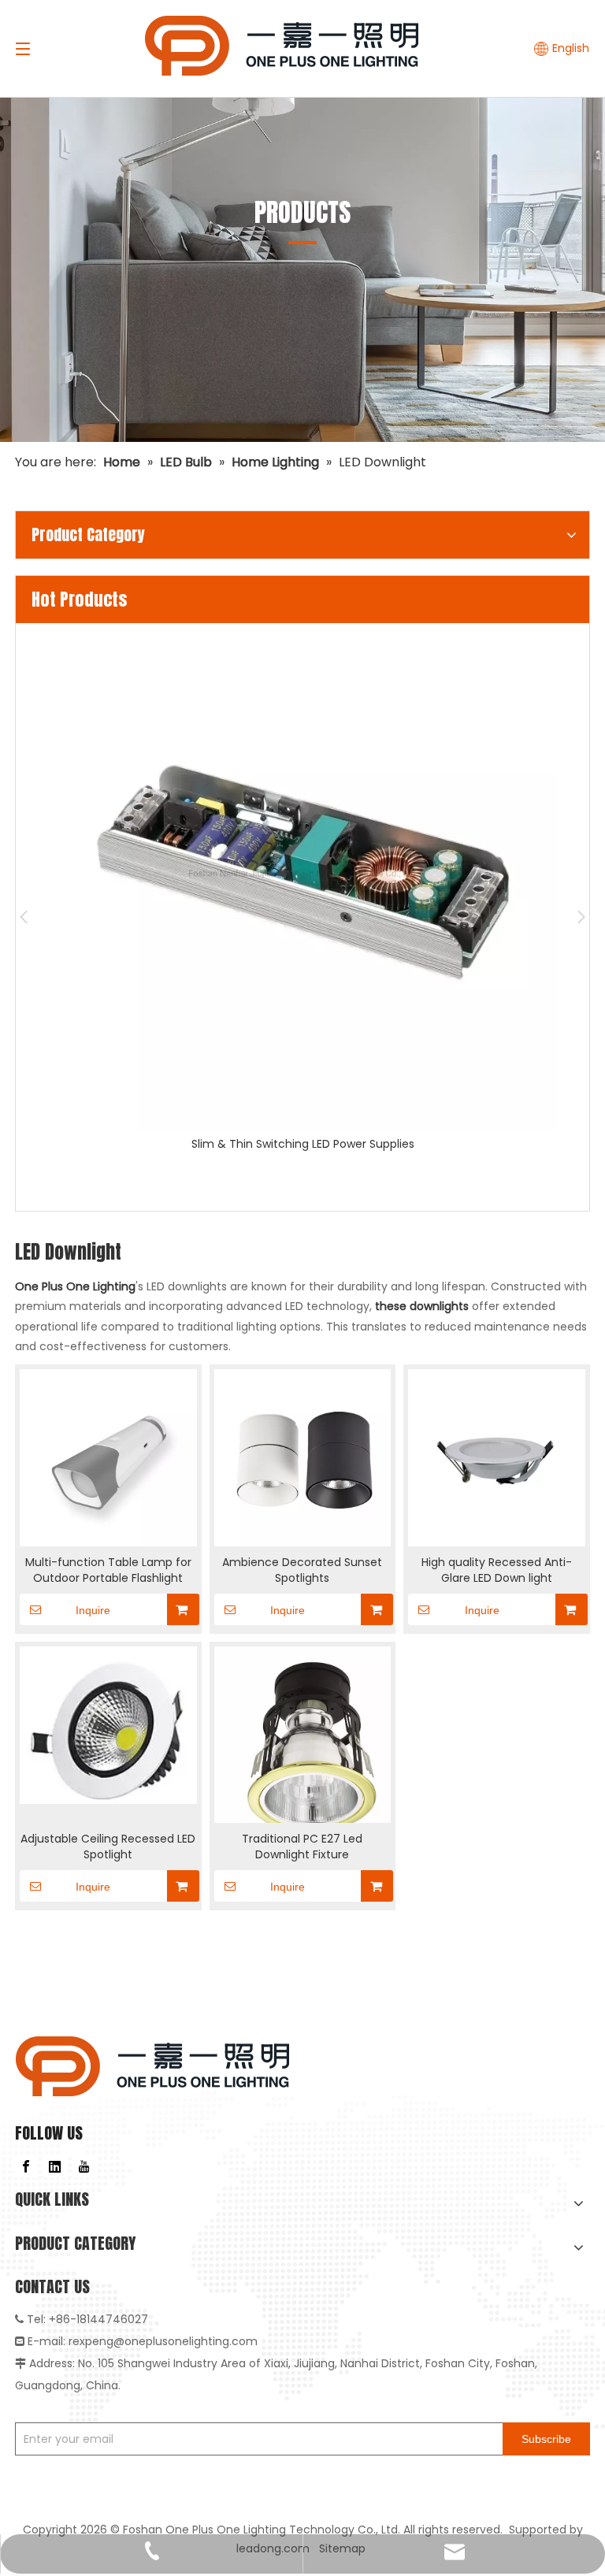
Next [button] (581, 917)
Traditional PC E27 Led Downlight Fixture (302, 1847)
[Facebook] (26, 2166)
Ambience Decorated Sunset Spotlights (302, 1570)
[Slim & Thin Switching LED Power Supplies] (302, 877)
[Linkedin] (55, 2166)
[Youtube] (84, 2166)
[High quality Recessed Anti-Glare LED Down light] (497, 1457)
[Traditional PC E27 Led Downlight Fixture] (303, 1743)
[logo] (153, 2066)
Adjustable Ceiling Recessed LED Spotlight (108, 1847)
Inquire (93, 1610)
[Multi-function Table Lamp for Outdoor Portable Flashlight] (108, 1457)
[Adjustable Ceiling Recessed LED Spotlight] (108, 1724)
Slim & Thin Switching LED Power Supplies (303, 1144)
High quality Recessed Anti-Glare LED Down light (497, 1570)
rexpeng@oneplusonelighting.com (163, 2341)
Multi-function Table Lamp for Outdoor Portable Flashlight (108, 1570)
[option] (302, 889)
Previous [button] (24, 917)
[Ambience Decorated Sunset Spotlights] (303, 1457)
